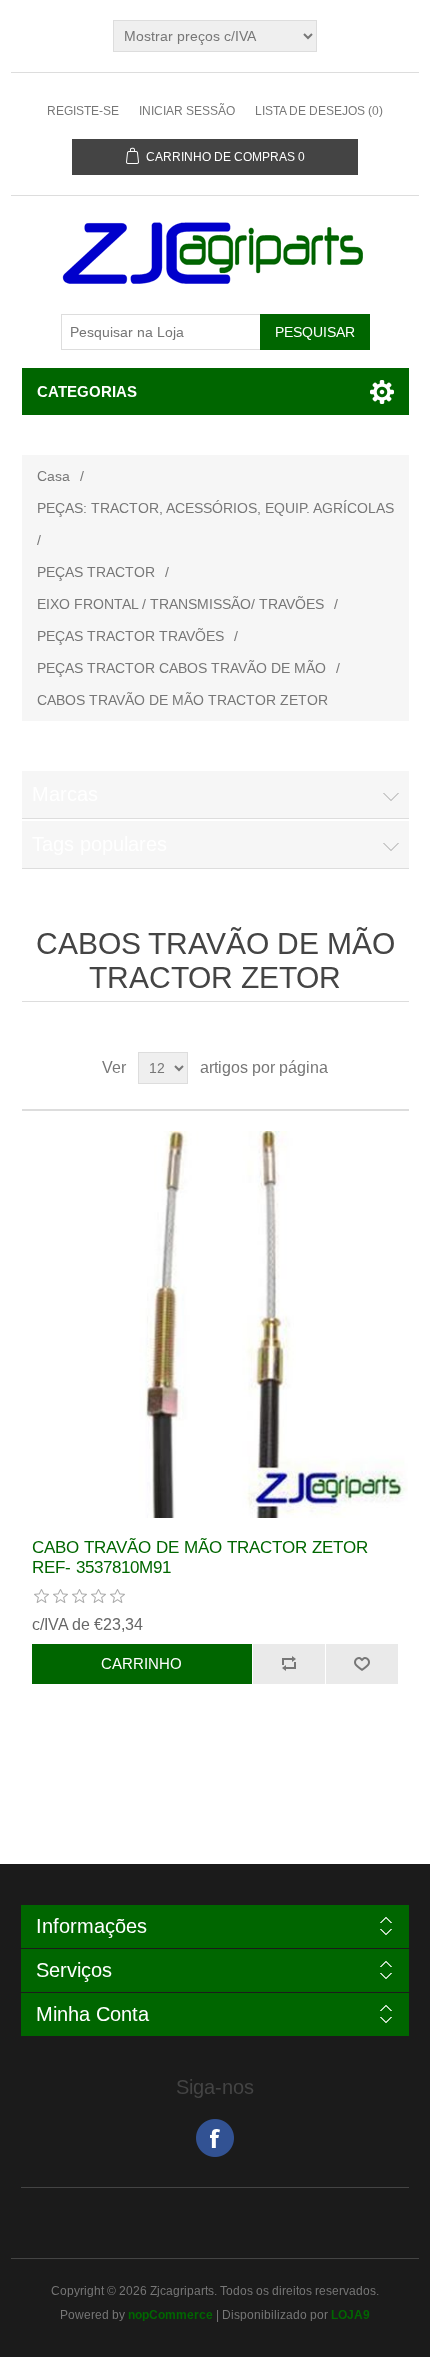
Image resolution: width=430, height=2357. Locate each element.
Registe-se (83, 111)
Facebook (215, 2138)
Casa (53, 476)
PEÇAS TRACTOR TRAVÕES (130, 636)
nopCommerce (170, 2315)
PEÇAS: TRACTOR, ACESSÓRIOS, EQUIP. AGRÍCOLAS (215, 508)
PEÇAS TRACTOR (96, 572)
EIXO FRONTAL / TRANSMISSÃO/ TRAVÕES (180, 604)
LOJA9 (350, 2315)
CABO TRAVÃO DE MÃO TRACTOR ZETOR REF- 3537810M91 (200, 1557)
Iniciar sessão (187, 111)
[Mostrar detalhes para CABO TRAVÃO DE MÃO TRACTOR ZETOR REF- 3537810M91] (215, 1324)
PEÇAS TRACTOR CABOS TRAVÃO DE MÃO (181, 668)
